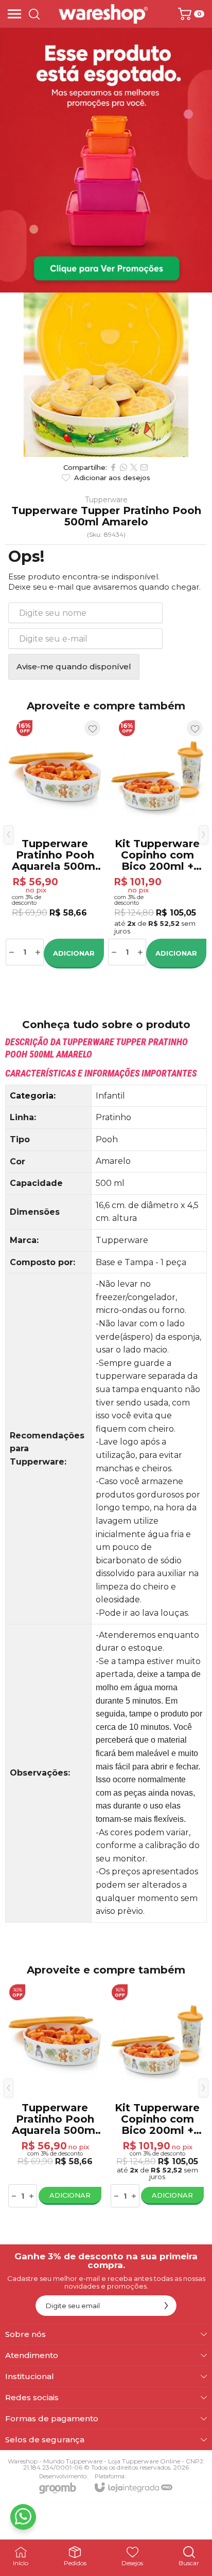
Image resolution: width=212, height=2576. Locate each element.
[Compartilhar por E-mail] (144, 467)
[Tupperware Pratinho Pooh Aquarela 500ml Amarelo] (55, 842)
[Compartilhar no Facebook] (113, 467)
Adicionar (74, 953)
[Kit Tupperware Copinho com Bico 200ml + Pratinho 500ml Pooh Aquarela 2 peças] (157, 842)
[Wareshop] (103, 14)
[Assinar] (166, 2306)
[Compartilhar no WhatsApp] (123, 467)
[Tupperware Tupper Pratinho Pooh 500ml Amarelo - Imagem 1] (106, 375)
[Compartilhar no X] (134, 467)
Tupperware (106, 500)
